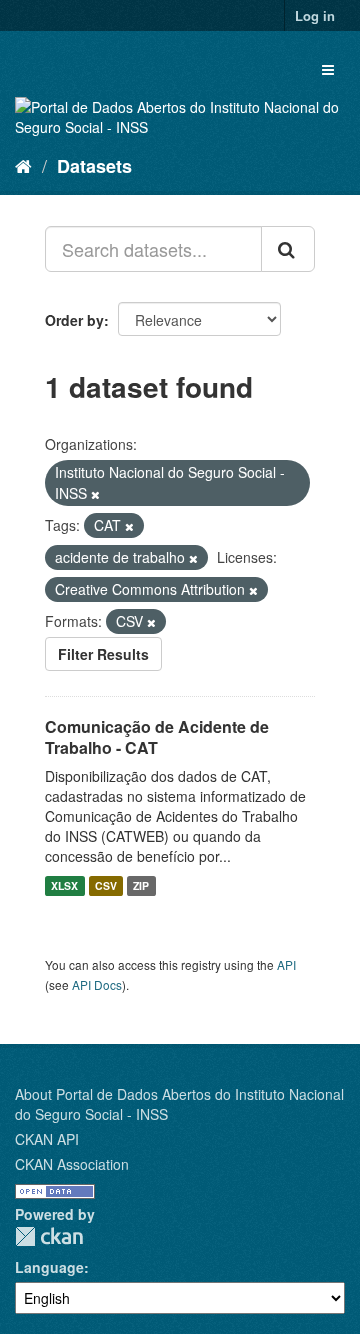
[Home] (23, 165)
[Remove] (95, 494)
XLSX (64, 885)
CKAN (49, 1236)
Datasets (94, 166)
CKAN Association (72, 1164)
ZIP (141, 885)
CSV (106, 885)
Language (49, 1267)
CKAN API (47, 1139)
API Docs (97, 984)
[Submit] (288, 249)
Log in (315, 15)
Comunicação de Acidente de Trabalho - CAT (157, 737)
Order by (74, 320)
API (286, 964)
